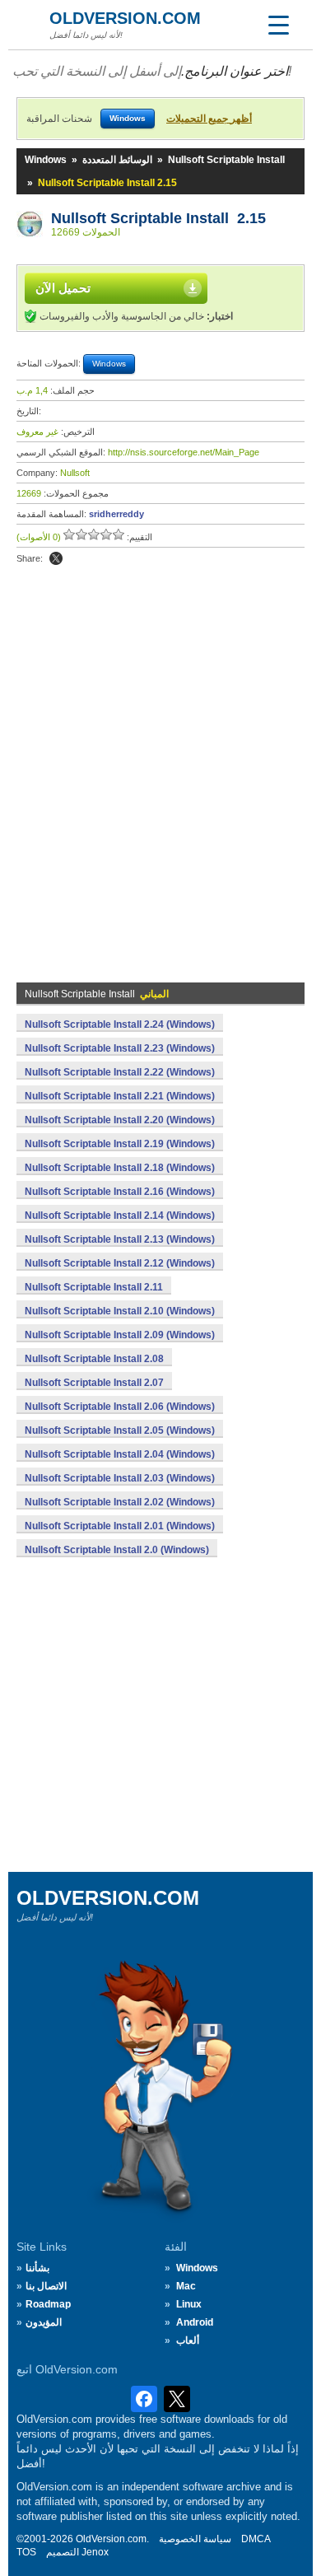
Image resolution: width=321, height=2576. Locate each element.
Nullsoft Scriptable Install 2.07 (94, 1383)
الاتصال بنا (46, 2286)
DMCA (256, 2539)
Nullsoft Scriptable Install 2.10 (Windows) (120, 1311)
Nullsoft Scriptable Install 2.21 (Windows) (120, 1096)
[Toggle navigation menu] (278, 25)
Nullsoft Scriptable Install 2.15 (158, 218)
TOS (26, 2552)
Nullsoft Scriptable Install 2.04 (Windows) (120, 1454)
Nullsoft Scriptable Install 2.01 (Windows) (120, 1526)
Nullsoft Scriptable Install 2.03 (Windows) (120, 1478)
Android (195, 2322)
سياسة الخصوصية (195, 2539)
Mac (186, 2286)
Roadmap (48, 2304)
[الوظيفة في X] (56, 558)
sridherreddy (116, 514)
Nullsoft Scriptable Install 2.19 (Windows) (120, 1144)
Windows (46, 160)
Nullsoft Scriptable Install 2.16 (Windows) (120, 1192)
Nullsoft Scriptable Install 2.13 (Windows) (120, 1239)
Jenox (95, 2552)
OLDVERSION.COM (125, 18)
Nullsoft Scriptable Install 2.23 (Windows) (120, 1048)
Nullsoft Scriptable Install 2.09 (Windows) (120, 1335)
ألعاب (188, 2340)
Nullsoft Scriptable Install (226, 160)
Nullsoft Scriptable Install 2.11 (94, 1287)
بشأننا (37, 2268)
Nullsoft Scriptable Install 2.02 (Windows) (120, 1502)
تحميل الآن (63, 288)
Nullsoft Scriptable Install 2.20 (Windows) (120, 1120)
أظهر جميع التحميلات (209, 119)
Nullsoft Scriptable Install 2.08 (94, 1359)
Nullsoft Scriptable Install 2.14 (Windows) (120, 1216)
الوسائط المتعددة (117, 160)
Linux (189, 2304)
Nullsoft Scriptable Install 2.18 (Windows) (120, 1168)
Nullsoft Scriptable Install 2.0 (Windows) (117, 1550)
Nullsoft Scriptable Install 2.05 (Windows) (120, 1430)
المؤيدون (44, 2322)
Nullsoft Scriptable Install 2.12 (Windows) (120, 1263)
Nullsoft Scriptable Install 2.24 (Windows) (120, 1024)
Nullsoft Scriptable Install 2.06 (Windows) (120, 1407)
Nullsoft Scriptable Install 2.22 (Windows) (120, 1072)
